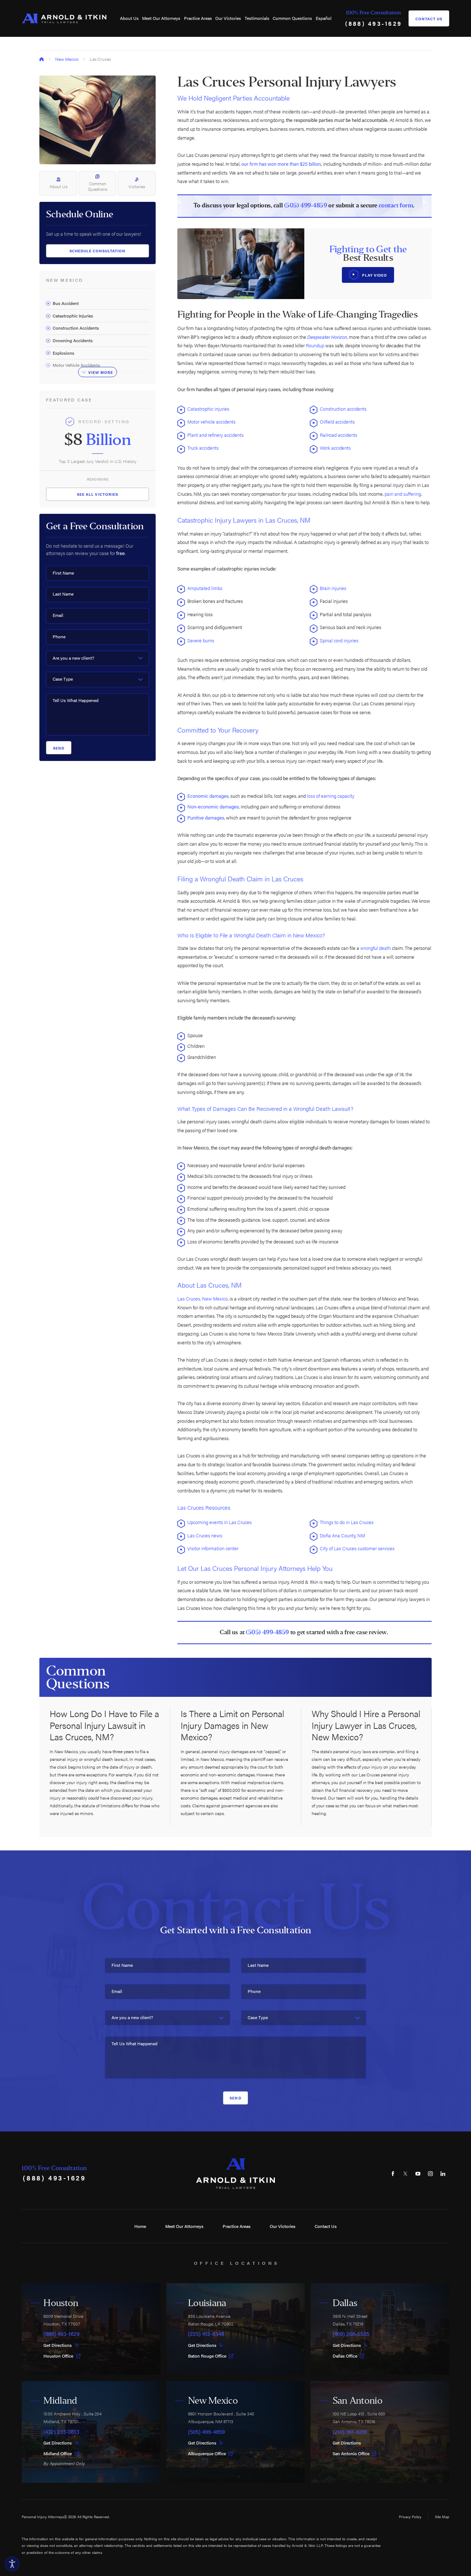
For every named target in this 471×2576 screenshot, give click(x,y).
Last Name (63, 594)
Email (58, 615)
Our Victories (228, 18)
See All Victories (98, 494)
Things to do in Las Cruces (347, 1522)
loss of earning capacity (331, 796)
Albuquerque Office (207, 2454)
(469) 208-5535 (351, 2334)
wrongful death (376, 948)
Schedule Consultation (98, 251)
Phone (59, 637)
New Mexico (67, 59)
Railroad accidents (339, 435)
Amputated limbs (205, 588)
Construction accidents (344, 409)
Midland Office (58, 2454)
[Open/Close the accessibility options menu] (12, 2564)
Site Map (442, 2517)
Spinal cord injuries (340, 640)
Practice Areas (198, 18)
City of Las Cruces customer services (357, 1548)
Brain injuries (333, 588)
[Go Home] (42, 59)
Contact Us (429, 19)
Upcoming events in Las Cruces (219, 1522)
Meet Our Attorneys (161, 18)
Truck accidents (203, 448)
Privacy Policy (410, 2517)
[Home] (64, 18)
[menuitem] (129, 18)
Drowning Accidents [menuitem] (73, 340)
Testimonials (257, 18)
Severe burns (201, 640)
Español (324, 18)
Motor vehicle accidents (212, 422)
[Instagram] (431, 2173)
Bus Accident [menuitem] (66, 303)
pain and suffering (403, 494)
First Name (63, 573)
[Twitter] (406, 2173)
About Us (129, 18)
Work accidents (336, 448)
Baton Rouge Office (207, 2356)
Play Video (375, 275)
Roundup (316, 345)
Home (140, 2226)
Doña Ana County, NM (343, 1535)
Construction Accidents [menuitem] (76, 328)
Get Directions (58, 2345)
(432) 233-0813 (61, 2432)
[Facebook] (393, 2173)
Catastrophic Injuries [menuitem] (73, 316)
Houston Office (58, 2356)
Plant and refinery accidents (216, 435)
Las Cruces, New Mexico (203, 1298)
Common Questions (292, 18)
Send (59, 748)
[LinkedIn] (443, 2173)
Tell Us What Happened (76, 700)
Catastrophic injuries (209, 409)
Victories (137, 186)
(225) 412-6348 (206, 2334)
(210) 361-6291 (350, 2432)
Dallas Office (345, 2356)
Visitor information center (213, 1548)
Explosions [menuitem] (63, 353)
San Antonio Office (351, 2454)
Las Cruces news (205, 1535)
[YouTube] (418, 2173)
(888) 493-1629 (374, 23)
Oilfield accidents (338, 422)
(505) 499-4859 (306, 206)
